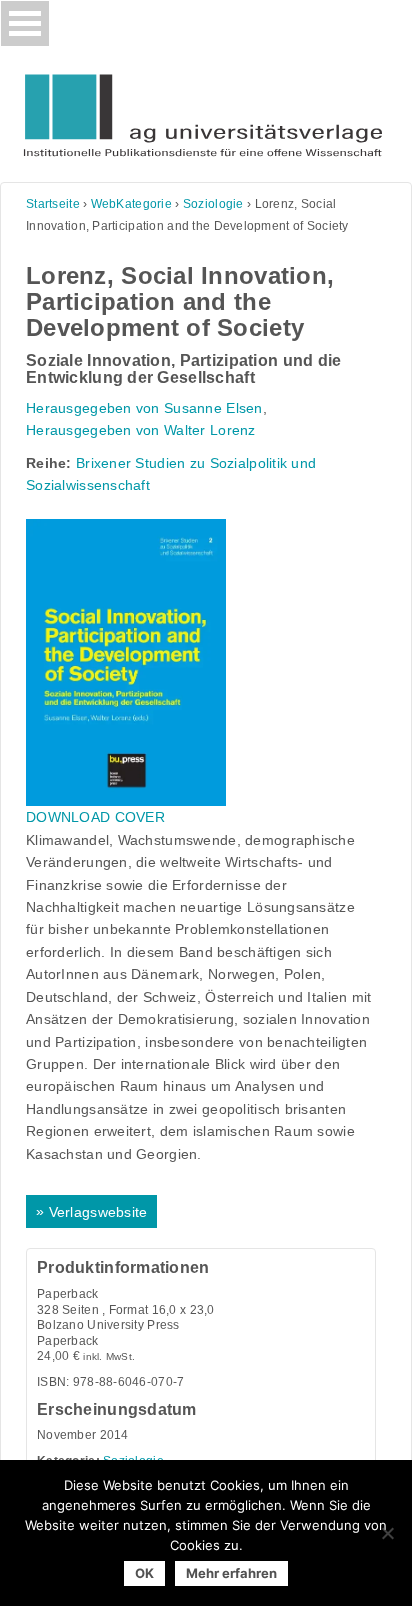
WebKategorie (131, 204)
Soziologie (213, 204)
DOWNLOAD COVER (95, 817)
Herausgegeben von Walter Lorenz (141, 430)
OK (144, 1573)
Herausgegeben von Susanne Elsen (144, 408)
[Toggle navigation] (25, 23)
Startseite (53, 204)
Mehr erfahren (231, 1573)
